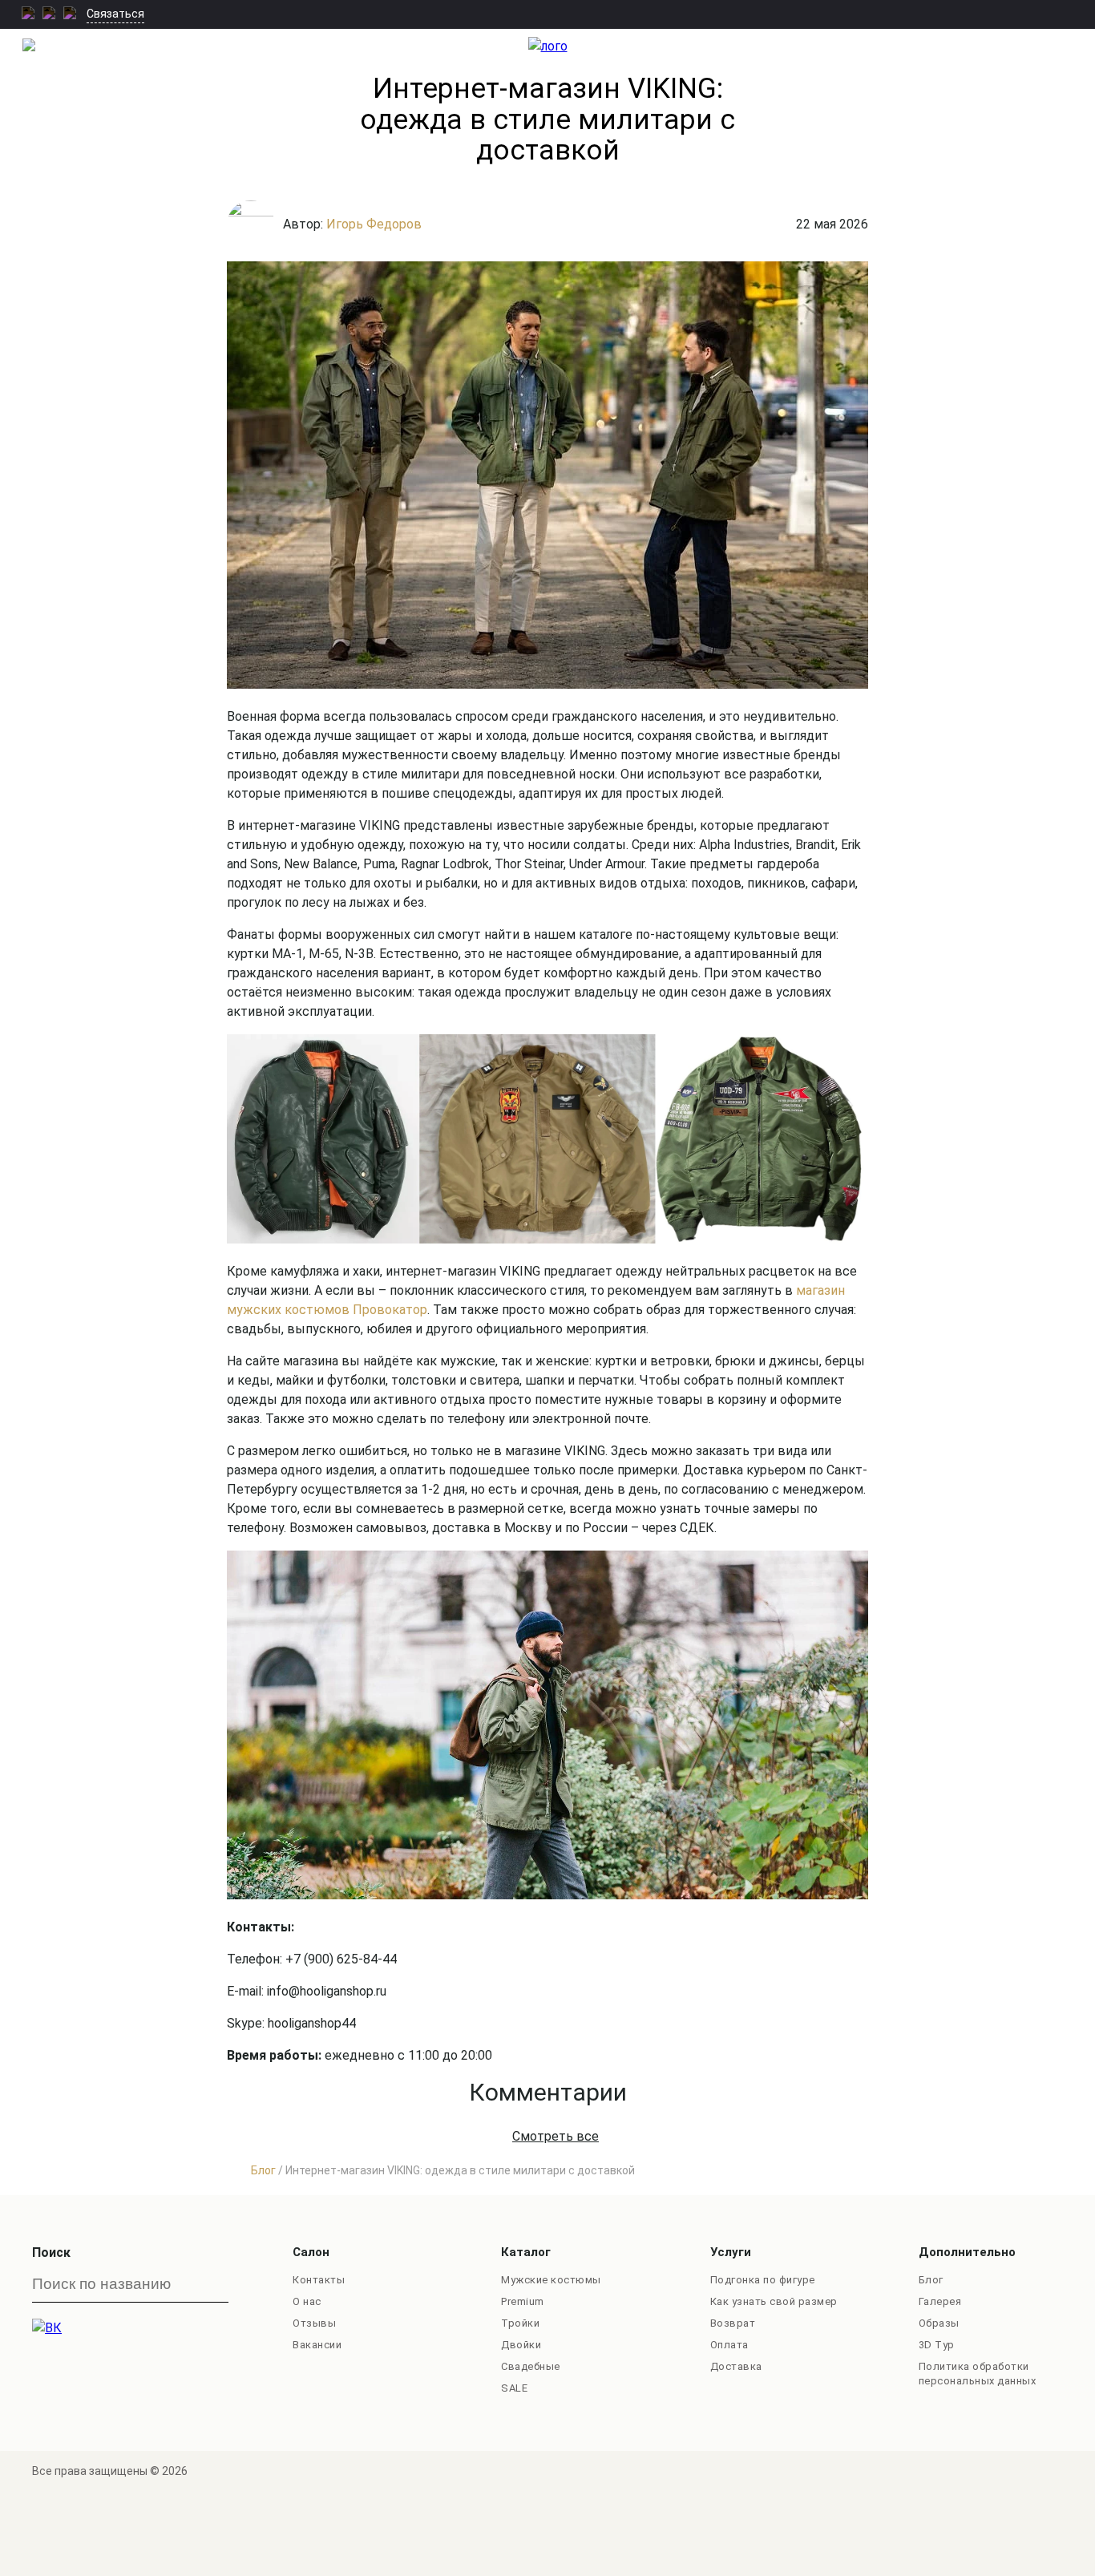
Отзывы (314, 2323)
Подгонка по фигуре (763, 2280)
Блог (931, 2280)
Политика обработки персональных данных (978, 2374)
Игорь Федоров (374, 224)
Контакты (319, 2280)
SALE (514, 2388)
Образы (939, 2323)
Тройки (520, 2323)
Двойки (521, 2345)
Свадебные (531, 2366)
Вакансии (317, 2345)
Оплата (729, 2345)
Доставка (736, 2366)
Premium (523, 2301)
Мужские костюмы (551, 2280)
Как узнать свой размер (774, 2301)
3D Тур (937, 2345)
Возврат (733, 2323)
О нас (307, 2301)
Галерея (940, 2301)
